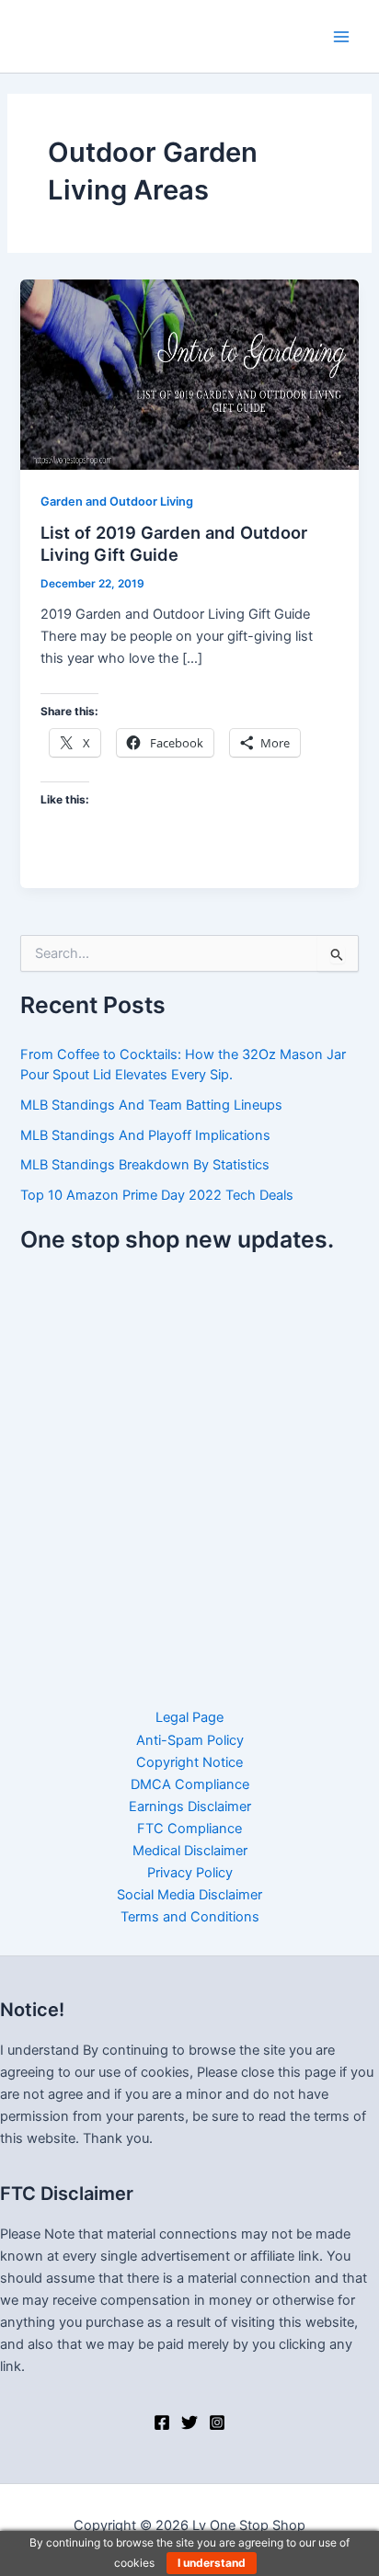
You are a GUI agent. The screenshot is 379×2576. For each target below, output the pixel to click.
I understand (212, 2563)
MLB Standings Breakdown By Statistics (145, 1165)
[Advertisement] (189, 1469)
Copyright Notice (189, 1762)
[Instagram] (217, 2422)
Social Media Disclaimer (189, 1895)
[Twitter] (189, 2422)
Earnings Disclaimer (190, 1807)
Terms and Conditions (190, 1917)
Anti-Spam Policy (190, 1740)
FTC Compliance (189, 1829)
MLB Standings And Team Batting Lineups (151, 1105)
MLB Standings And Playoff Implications (145, 1135)
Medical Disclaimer (190, 1851)
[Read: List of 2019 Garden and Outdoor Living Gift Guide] (189, 374)
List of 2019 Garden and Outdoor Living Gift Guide (174, 543)
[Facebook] (162, 2422)
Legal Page (189, 1717)
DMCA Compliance (190, 1784)
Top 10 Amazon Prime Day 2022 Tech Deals (157, 1195)
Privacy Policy (190, 1873)
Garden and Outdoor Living (117, 502)
